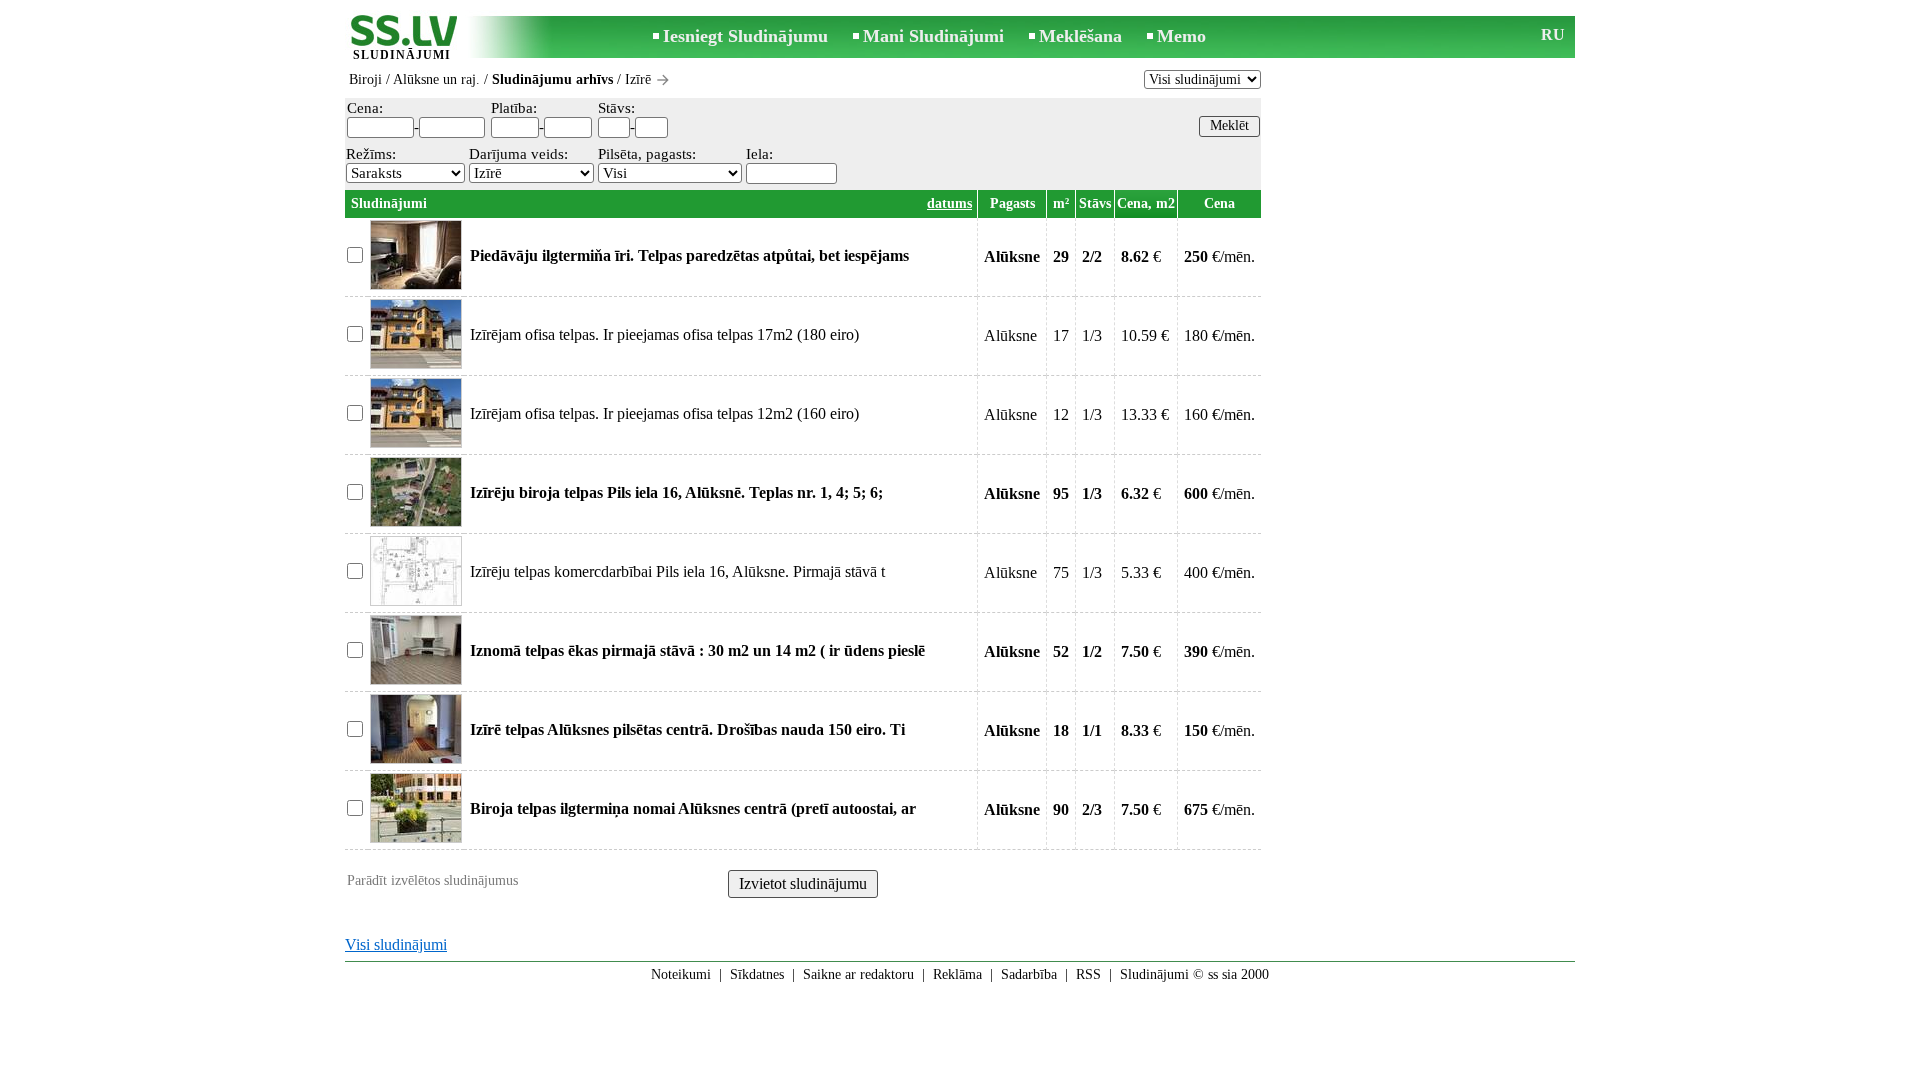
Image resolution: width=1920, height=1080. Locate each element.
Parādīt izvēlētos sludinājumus (432, 880)
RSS (1088, 974)
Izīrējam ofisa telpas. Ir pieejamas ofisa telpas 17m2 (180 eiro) (664, 334)
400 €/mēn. (1219, 572)
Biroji (365, 79)
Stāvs (1095, 203)
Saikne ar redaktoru (858, 974)
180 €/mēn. (1219, 335)
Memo (1181, 36)
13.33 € (1145, 414)
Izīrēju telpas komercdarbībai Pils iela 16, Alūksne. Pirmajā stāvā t (677, 571)
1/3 (1092, 335)
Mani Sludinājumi (933, 36)
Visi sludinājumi (396, 944)
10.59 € (1145, 335)
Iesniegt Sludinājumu (745, 36)
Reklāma (957, 974)
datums (949, 203)
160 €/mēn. (1219, 414)
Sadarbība (1029, 974)
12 (1061, 414)
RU (1553, 34)
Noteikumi (681, 974)
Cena (1219, 203)
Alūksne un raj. (436, 79)
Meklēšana (1080, 36)
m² (1061, 203)
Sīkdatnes (757, 974)
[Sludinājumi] (402, 38)
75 (1061, 572)
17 (1061, 335)
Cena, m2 (1146, 203)
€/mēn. (1219, 256)
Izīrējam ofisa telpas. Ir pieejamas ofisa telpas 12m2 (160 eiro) (664, 413)
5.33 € (1141, 572)
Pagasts (1012, 203)
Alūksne (1010, 335)
